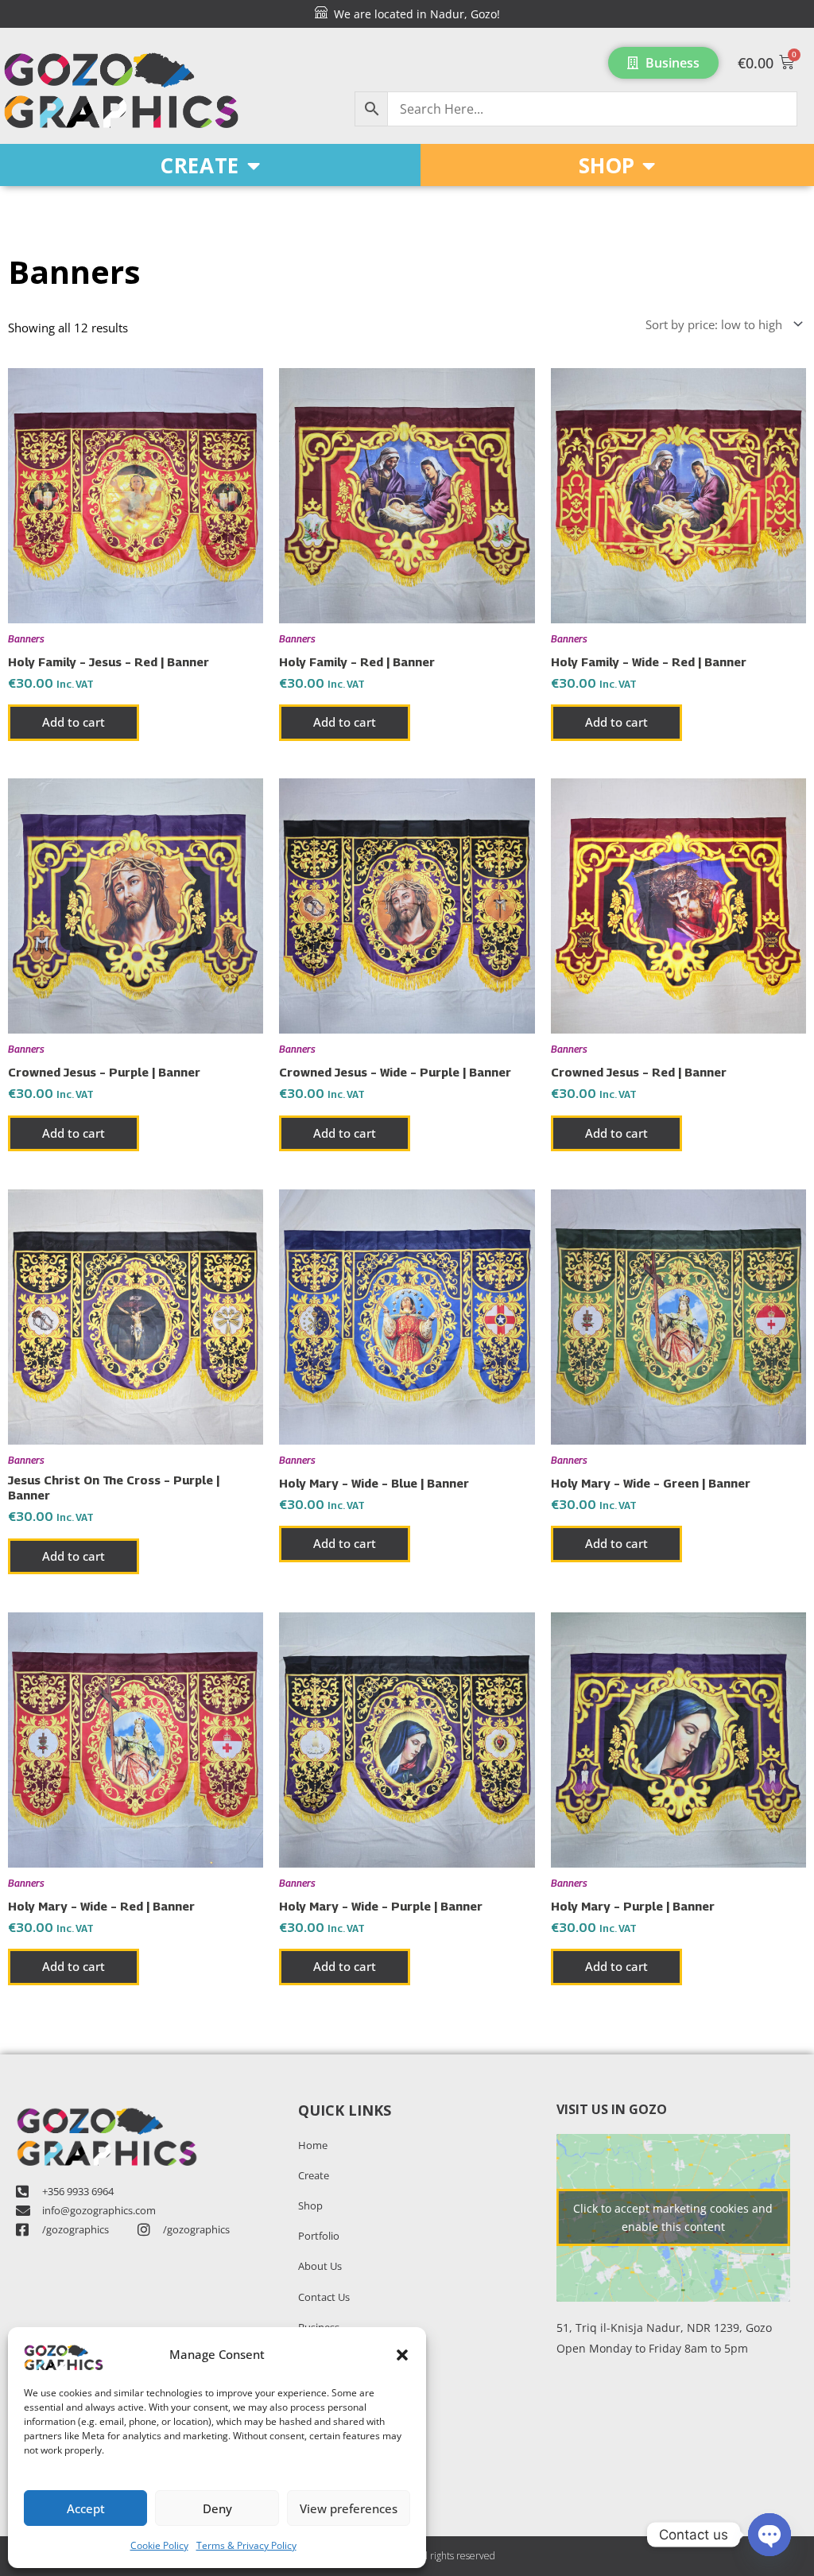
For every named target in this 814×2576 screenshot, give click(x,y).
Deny (217, 2508)
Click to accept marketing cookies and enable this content (673, 2217)
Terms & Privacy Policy (246, 2545)
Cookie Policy (159, 2545)
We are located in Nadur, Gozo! (414, 14)
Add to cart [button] (74, 722)
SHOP (607, 165)
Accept (86, 2508)
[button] (402, 2355)
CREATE (200, 165)
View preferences (349, 2508)
